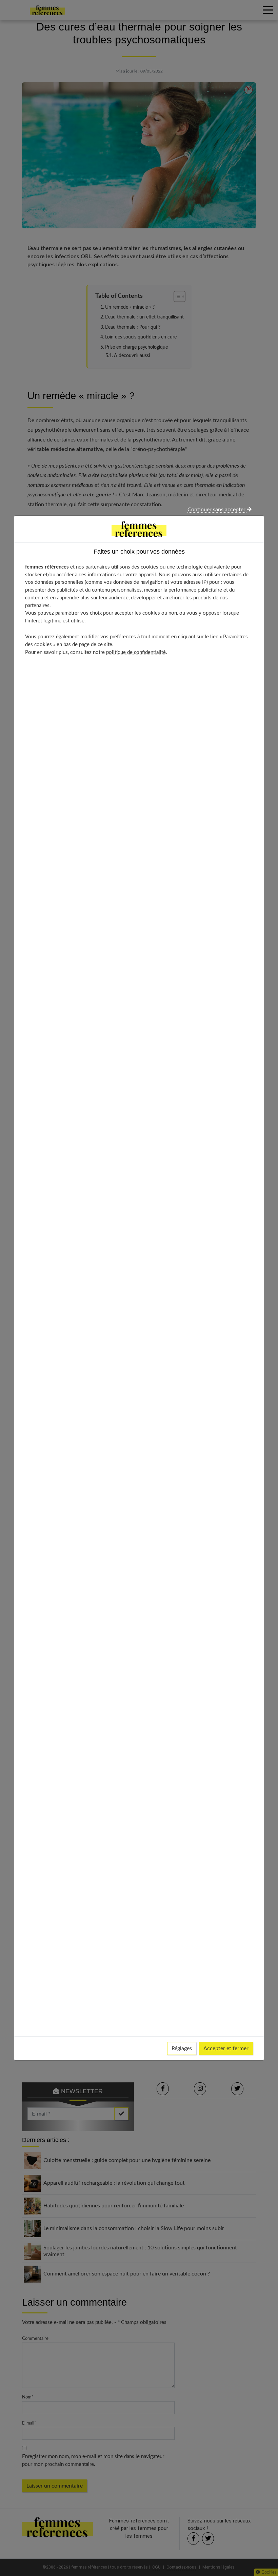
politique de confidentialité (136, 652)
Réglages (182, 2048)
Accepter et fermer (226, 2048)
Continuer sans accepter (217, 510)
